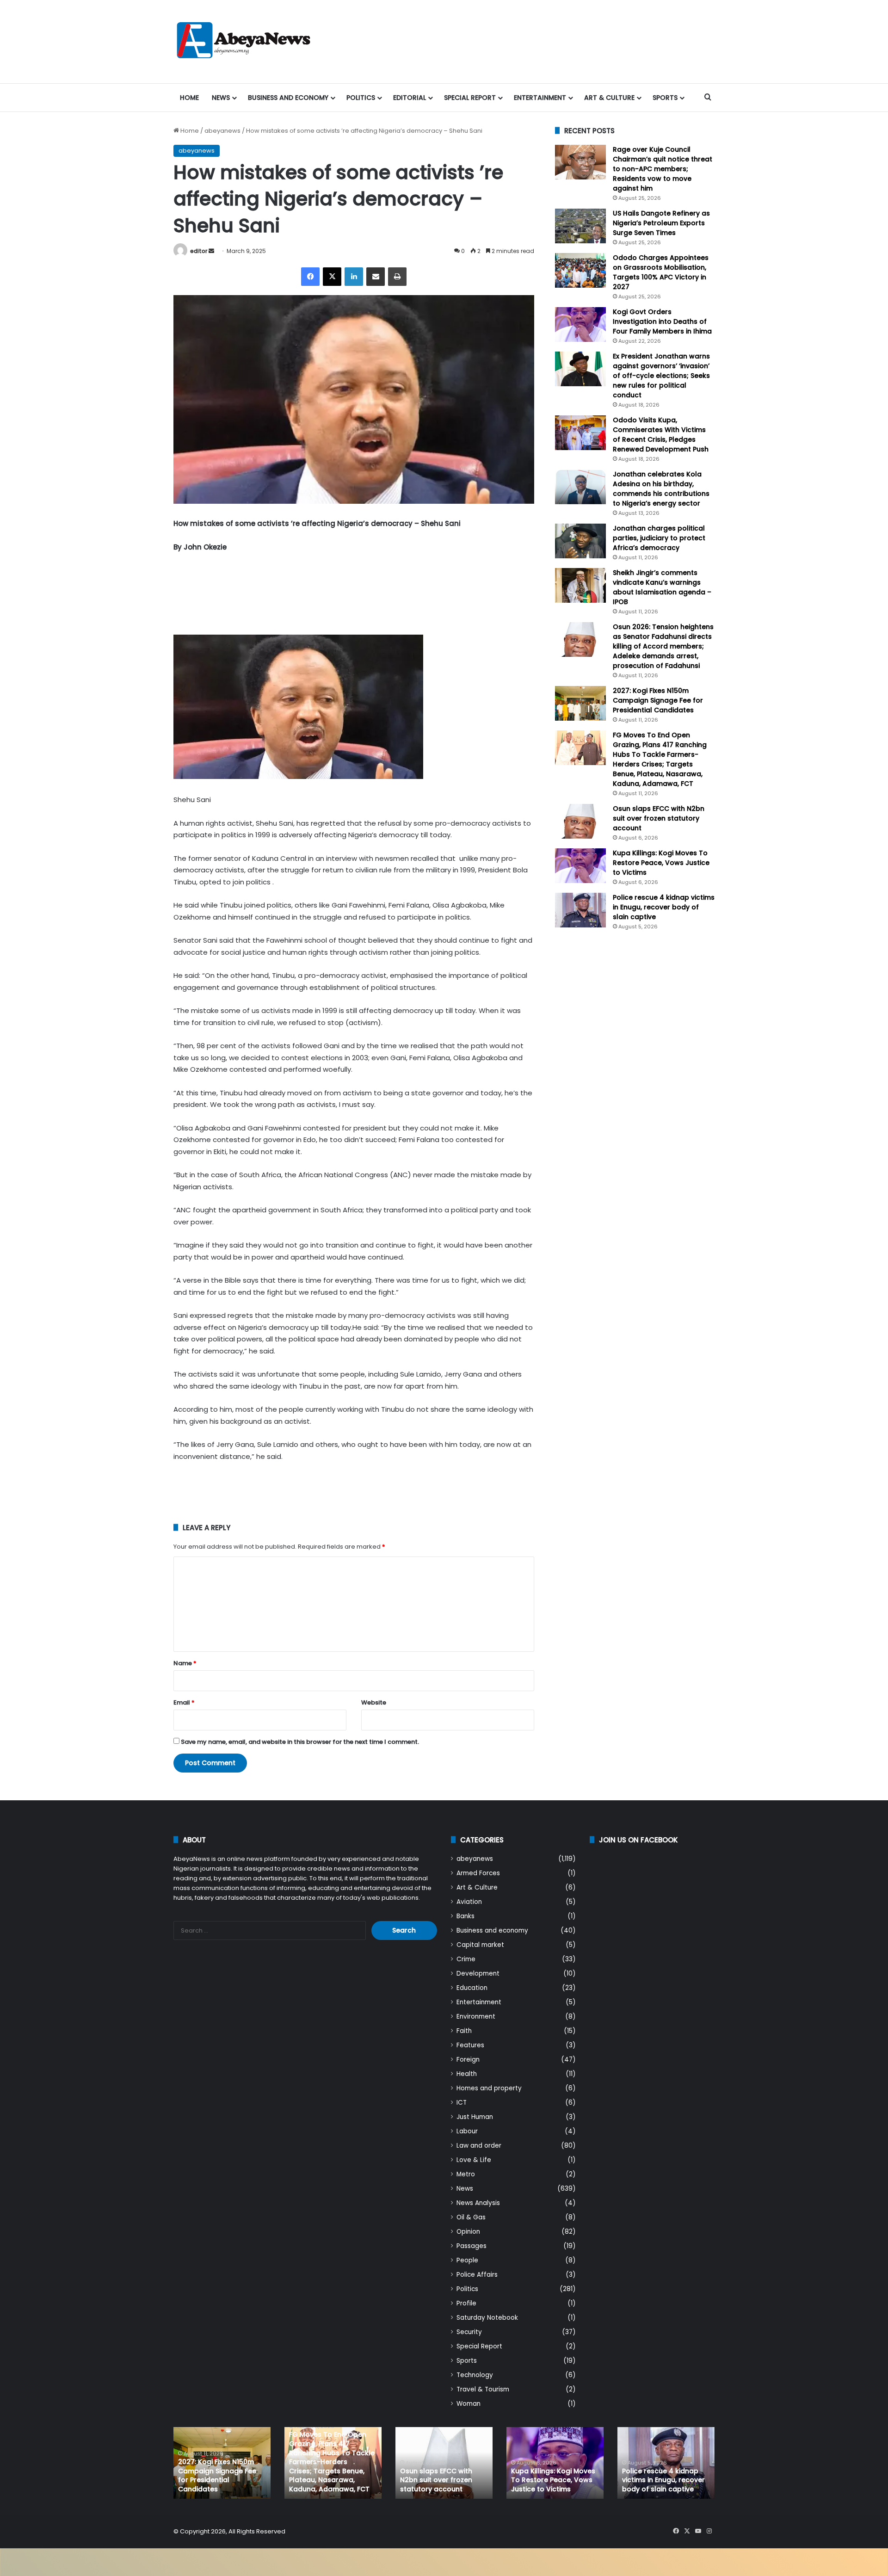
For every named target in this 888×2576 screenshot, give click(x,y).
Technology (475, 2375)
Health (467, 2074)
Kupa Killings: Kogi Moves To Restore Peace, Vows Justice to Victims (661, 863)
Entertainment (540, 98)
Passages (472, 2246)
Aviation (469, 1902)
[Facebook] (310, 277)
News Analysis (478, 2203)
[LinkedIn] (354, 277)
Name (185, 1663)
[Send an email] (211, 251)
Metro (466, 2174)
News (221, 98)
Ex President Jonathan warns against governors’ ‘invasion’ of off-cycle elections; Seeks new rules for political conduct (661, 376)
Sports (665, 98)
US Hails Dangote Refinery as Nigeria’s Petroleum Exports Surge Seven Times (661, 223)
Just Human (475, 2117)
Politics (361, 98)
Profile (466, 2303)
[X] (332, 277)
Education (472, 1988)
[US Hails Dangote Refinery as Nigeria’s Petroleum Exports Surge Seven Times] (580, 226)
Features (470, 2045)
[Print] (397, 277)
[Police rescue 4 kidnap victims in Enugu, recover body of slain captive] (580, 910)
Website (374, 1702)
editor (199, 251)
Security (469, 2332)
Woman (469, 2404)
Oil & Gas (471, 2217)
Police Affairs (477, 2275)
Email (184, 1702)
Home (189, 98)
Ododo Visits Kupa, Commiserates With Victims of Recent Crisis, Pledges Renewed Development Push (661, 435)
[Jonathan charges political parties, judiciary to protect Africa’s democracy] (580, 541)
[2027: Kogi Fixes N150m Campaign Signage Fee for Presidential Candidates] (580, 703)
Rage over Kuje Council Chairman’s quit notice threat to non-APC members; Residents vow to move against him (663, 169)
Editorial (410, 98)
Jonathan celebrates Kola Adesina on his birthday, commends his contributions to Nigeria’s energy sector (661, 489)
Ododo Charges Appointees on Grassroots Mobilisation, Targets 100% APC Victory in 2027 (661, 272)
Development (478, 1974)
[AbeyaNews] (244, 42)
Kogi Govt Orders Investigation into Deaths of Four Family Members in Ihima (662, 321)
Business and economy (288, 98)
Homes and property (489, 2088)
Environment (476, 2017)
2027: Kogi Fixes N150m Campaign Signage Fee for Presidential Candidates (658, 700)
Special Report (470, 98)
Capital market (480, 1945)
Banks (466, 1916)
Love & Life (474, 2160)
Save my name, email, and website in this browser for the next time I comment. (300, 1742)
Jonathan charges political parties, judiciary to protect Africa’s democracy (659, 538)
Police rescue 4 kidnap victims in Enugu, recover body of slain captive (664, 907)
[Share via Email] (376, 277)
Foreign (468, 2060)
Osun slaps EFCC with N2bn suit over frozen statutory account (659, 818)
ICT (462, 2103)
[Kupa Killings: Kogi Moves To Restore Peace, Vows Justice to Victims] (580, 866)
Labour (467, 2131)
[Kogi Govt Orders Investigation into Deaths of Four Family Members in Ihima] (580, 324)
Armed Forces (478, 1873)
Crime (466, 1959)
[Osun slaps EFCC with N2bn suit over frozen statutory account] (580, 821)
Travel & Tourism (483, 2389)
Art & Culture (609, 98)
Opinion (468, 2232)
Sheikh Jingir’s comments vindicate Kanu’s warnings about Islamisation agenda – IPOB (662, 587)
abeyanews (222, 131)
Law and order (479, 2146)
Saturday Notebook (487, 2318)
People (467, 2260)
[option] (222, 2463)
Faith (464, 2031)
